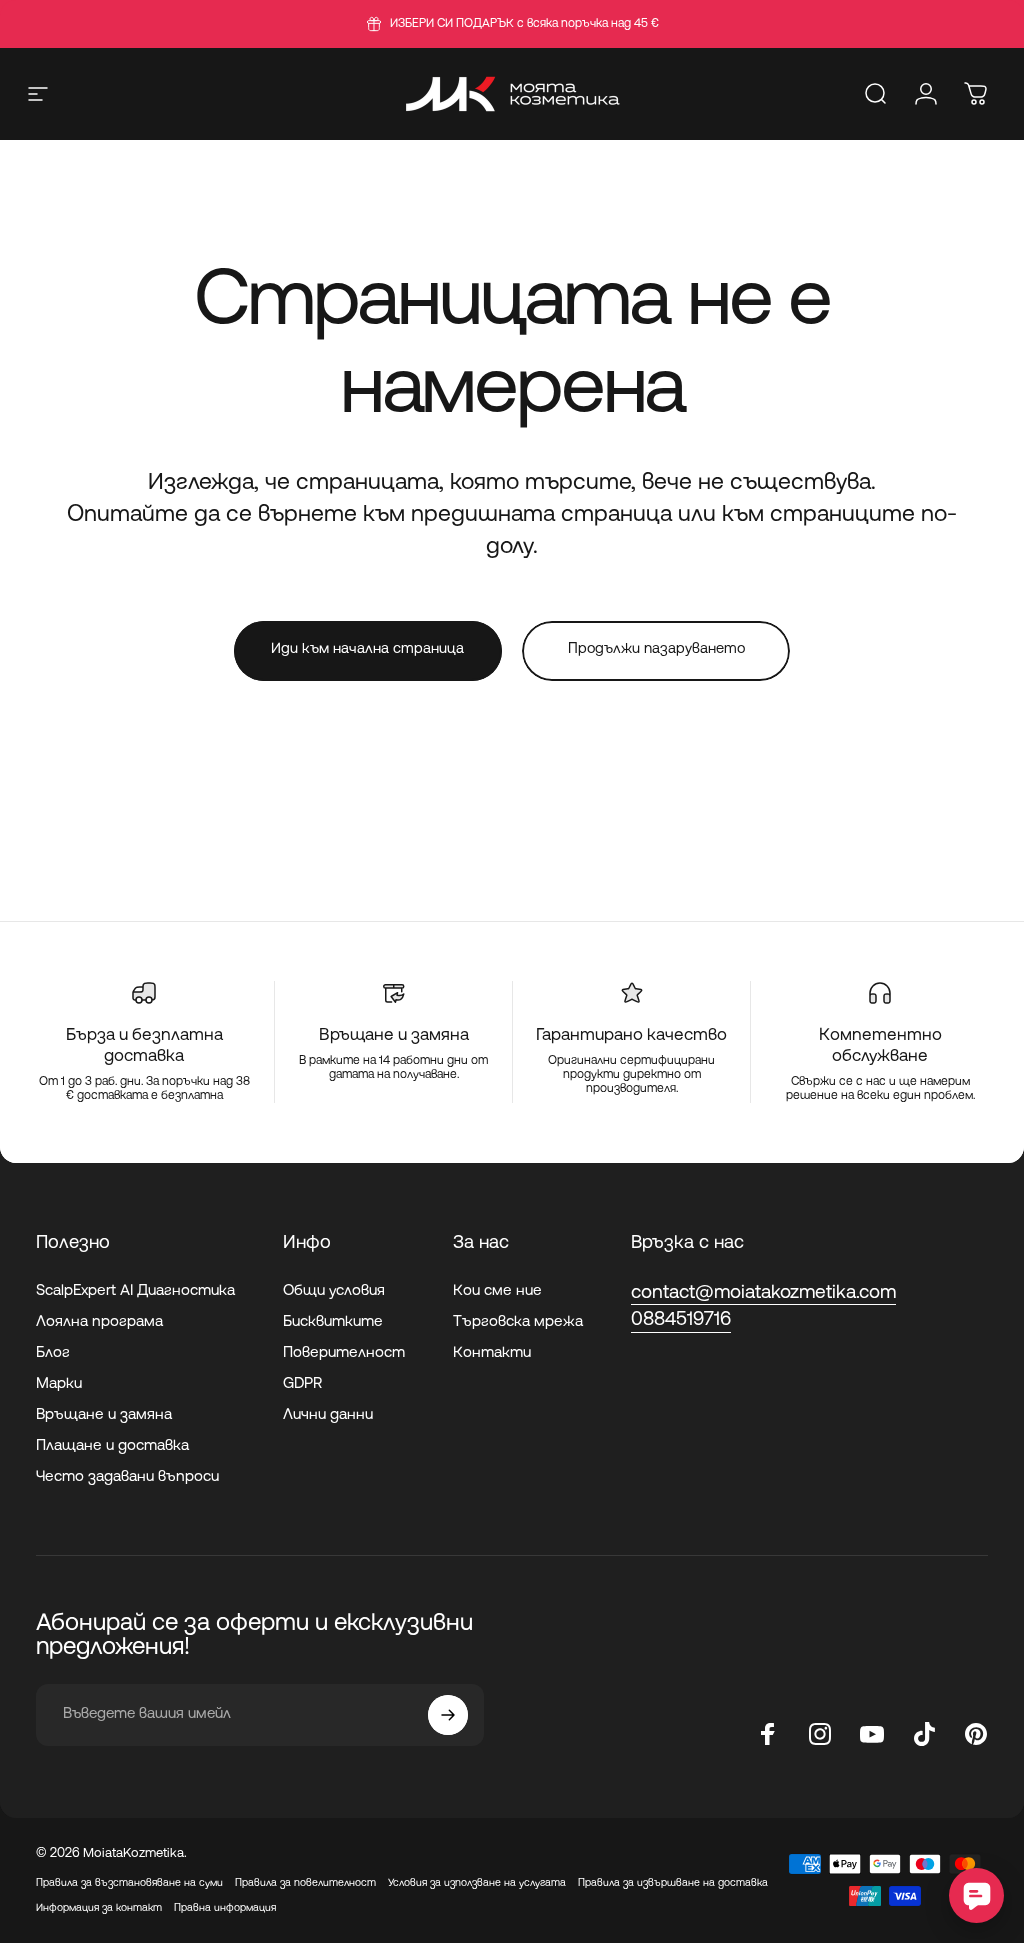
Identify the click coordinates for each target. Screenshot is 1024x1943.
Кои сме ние (497, 1291)
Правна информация (225, 1908)
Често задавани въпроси (127, 1477)
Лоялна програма (99, 1322)
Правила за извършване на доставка (673, 1883)
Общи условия (334, 1291)
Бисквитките (333, 1322)
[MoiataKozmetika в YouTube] (872, 1734)
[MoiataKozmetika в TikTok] (924, 1734)
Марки (59, 1384)
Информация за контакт (99, 1908)
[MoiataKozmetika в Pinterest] (976, 1734)
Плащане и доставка (112, 1446)
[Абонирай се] (448, 1715)
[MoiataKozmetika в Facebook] (768, 1734)
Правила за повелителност (305, 1883)
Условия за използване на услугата (477, 1883)
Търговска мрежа (518, 1322)
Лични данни (328, 1415)
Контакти (492, 1353)
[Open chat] (976, 1895)
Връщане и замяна (104, 1415)
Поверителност (344, 1353)
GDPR (302, 1384)
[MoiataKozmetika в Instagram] (820, 1734)
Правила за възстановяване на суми (129, 1883)
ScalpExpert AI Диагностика (135, 1291)
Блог (53, 1353)
